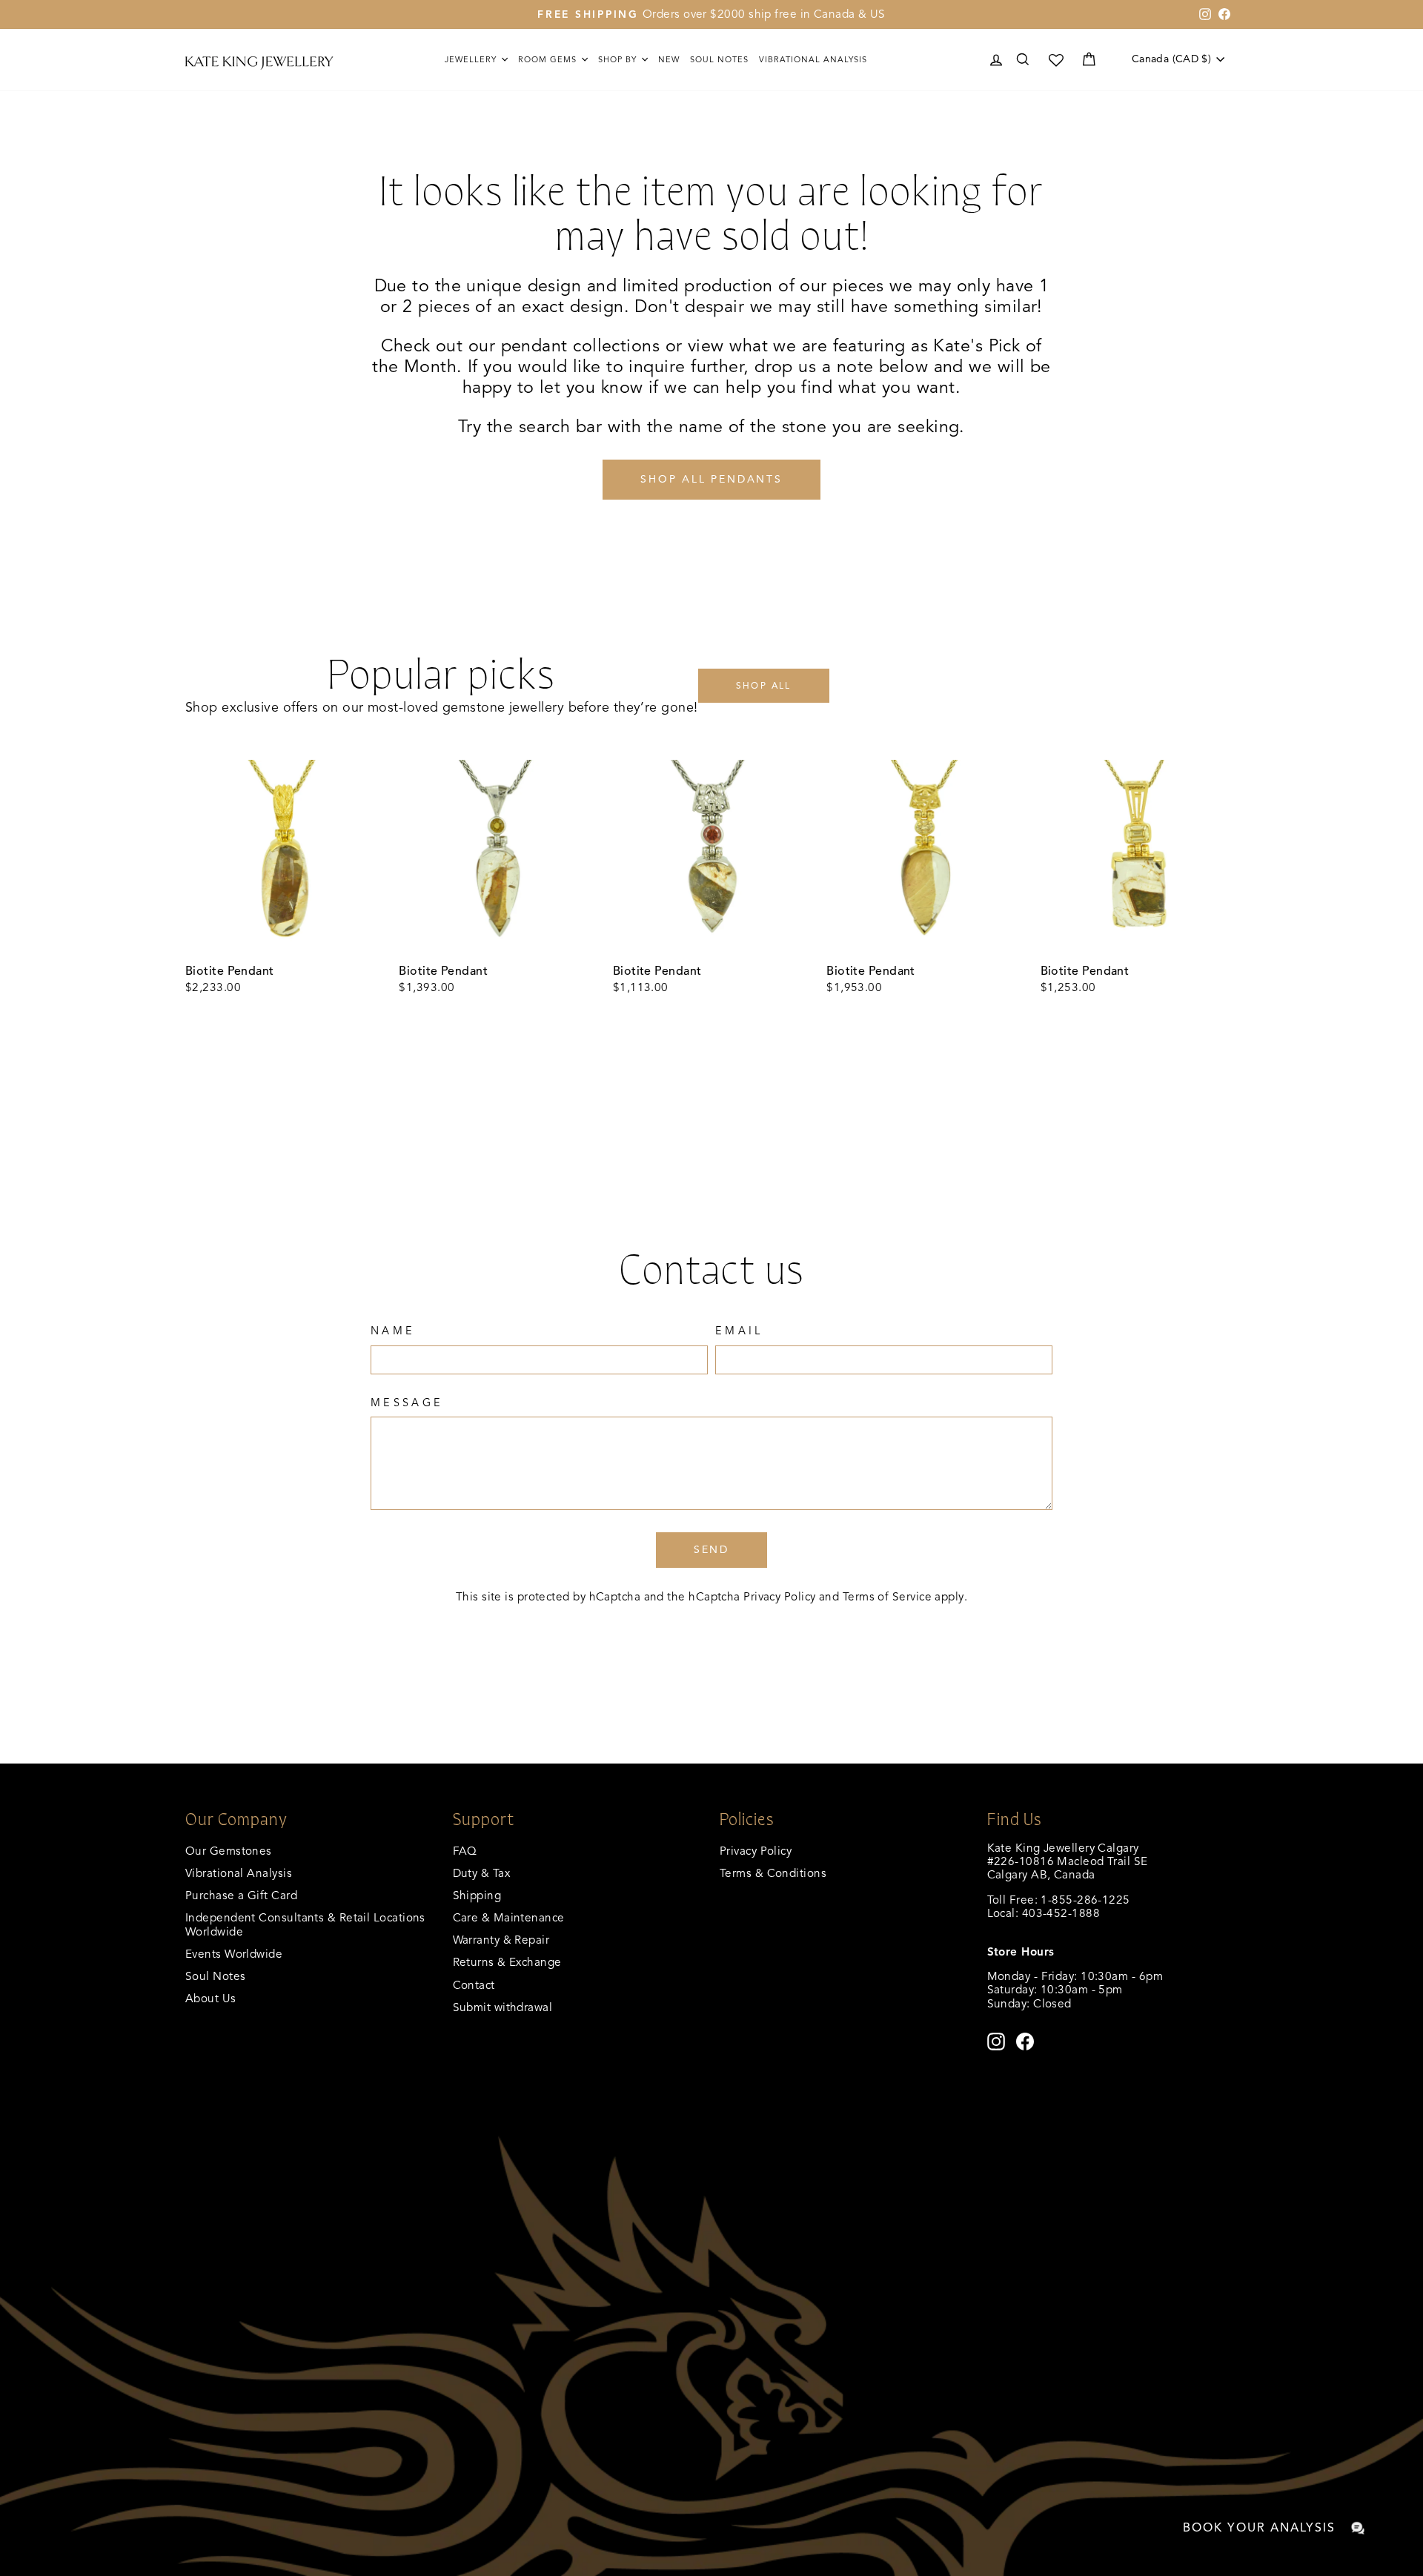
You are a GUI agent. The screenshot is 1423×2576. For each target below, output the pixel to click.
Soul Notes (719, 59)
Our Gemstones (229, 1851)
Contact (474, 1985)
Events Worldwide (234, 1954)
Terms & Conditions (773, 1873)
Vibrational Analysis (239, 1873)
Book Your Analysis (1259, 2528)
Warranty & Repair (501, 1940)
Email (739, 1331)
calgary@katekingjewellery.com (1071, 1926)
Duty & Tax (482, 1873)
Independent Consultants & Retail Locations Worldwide (305, 1924)
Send (711, 1550)
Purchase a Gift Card (241, 1895)
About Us (211, 1998)
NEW (669, 59)
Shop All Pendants (711, 479)
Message (407, 1403)
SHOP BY (619, 59)
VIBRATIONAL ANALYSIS (813, 59)
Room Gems (549, 59)
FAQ (465, 1851)
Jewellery (472, 59)
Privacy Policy (779, 1596)
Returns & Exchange (507, 1962)
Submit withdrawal (503, 2007)
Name (393, 1331)
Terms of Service (887, 1596)
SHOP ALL (764, 685)
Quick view (284, 940)
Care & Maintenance (509, 1917)
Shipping (477, 1895)
